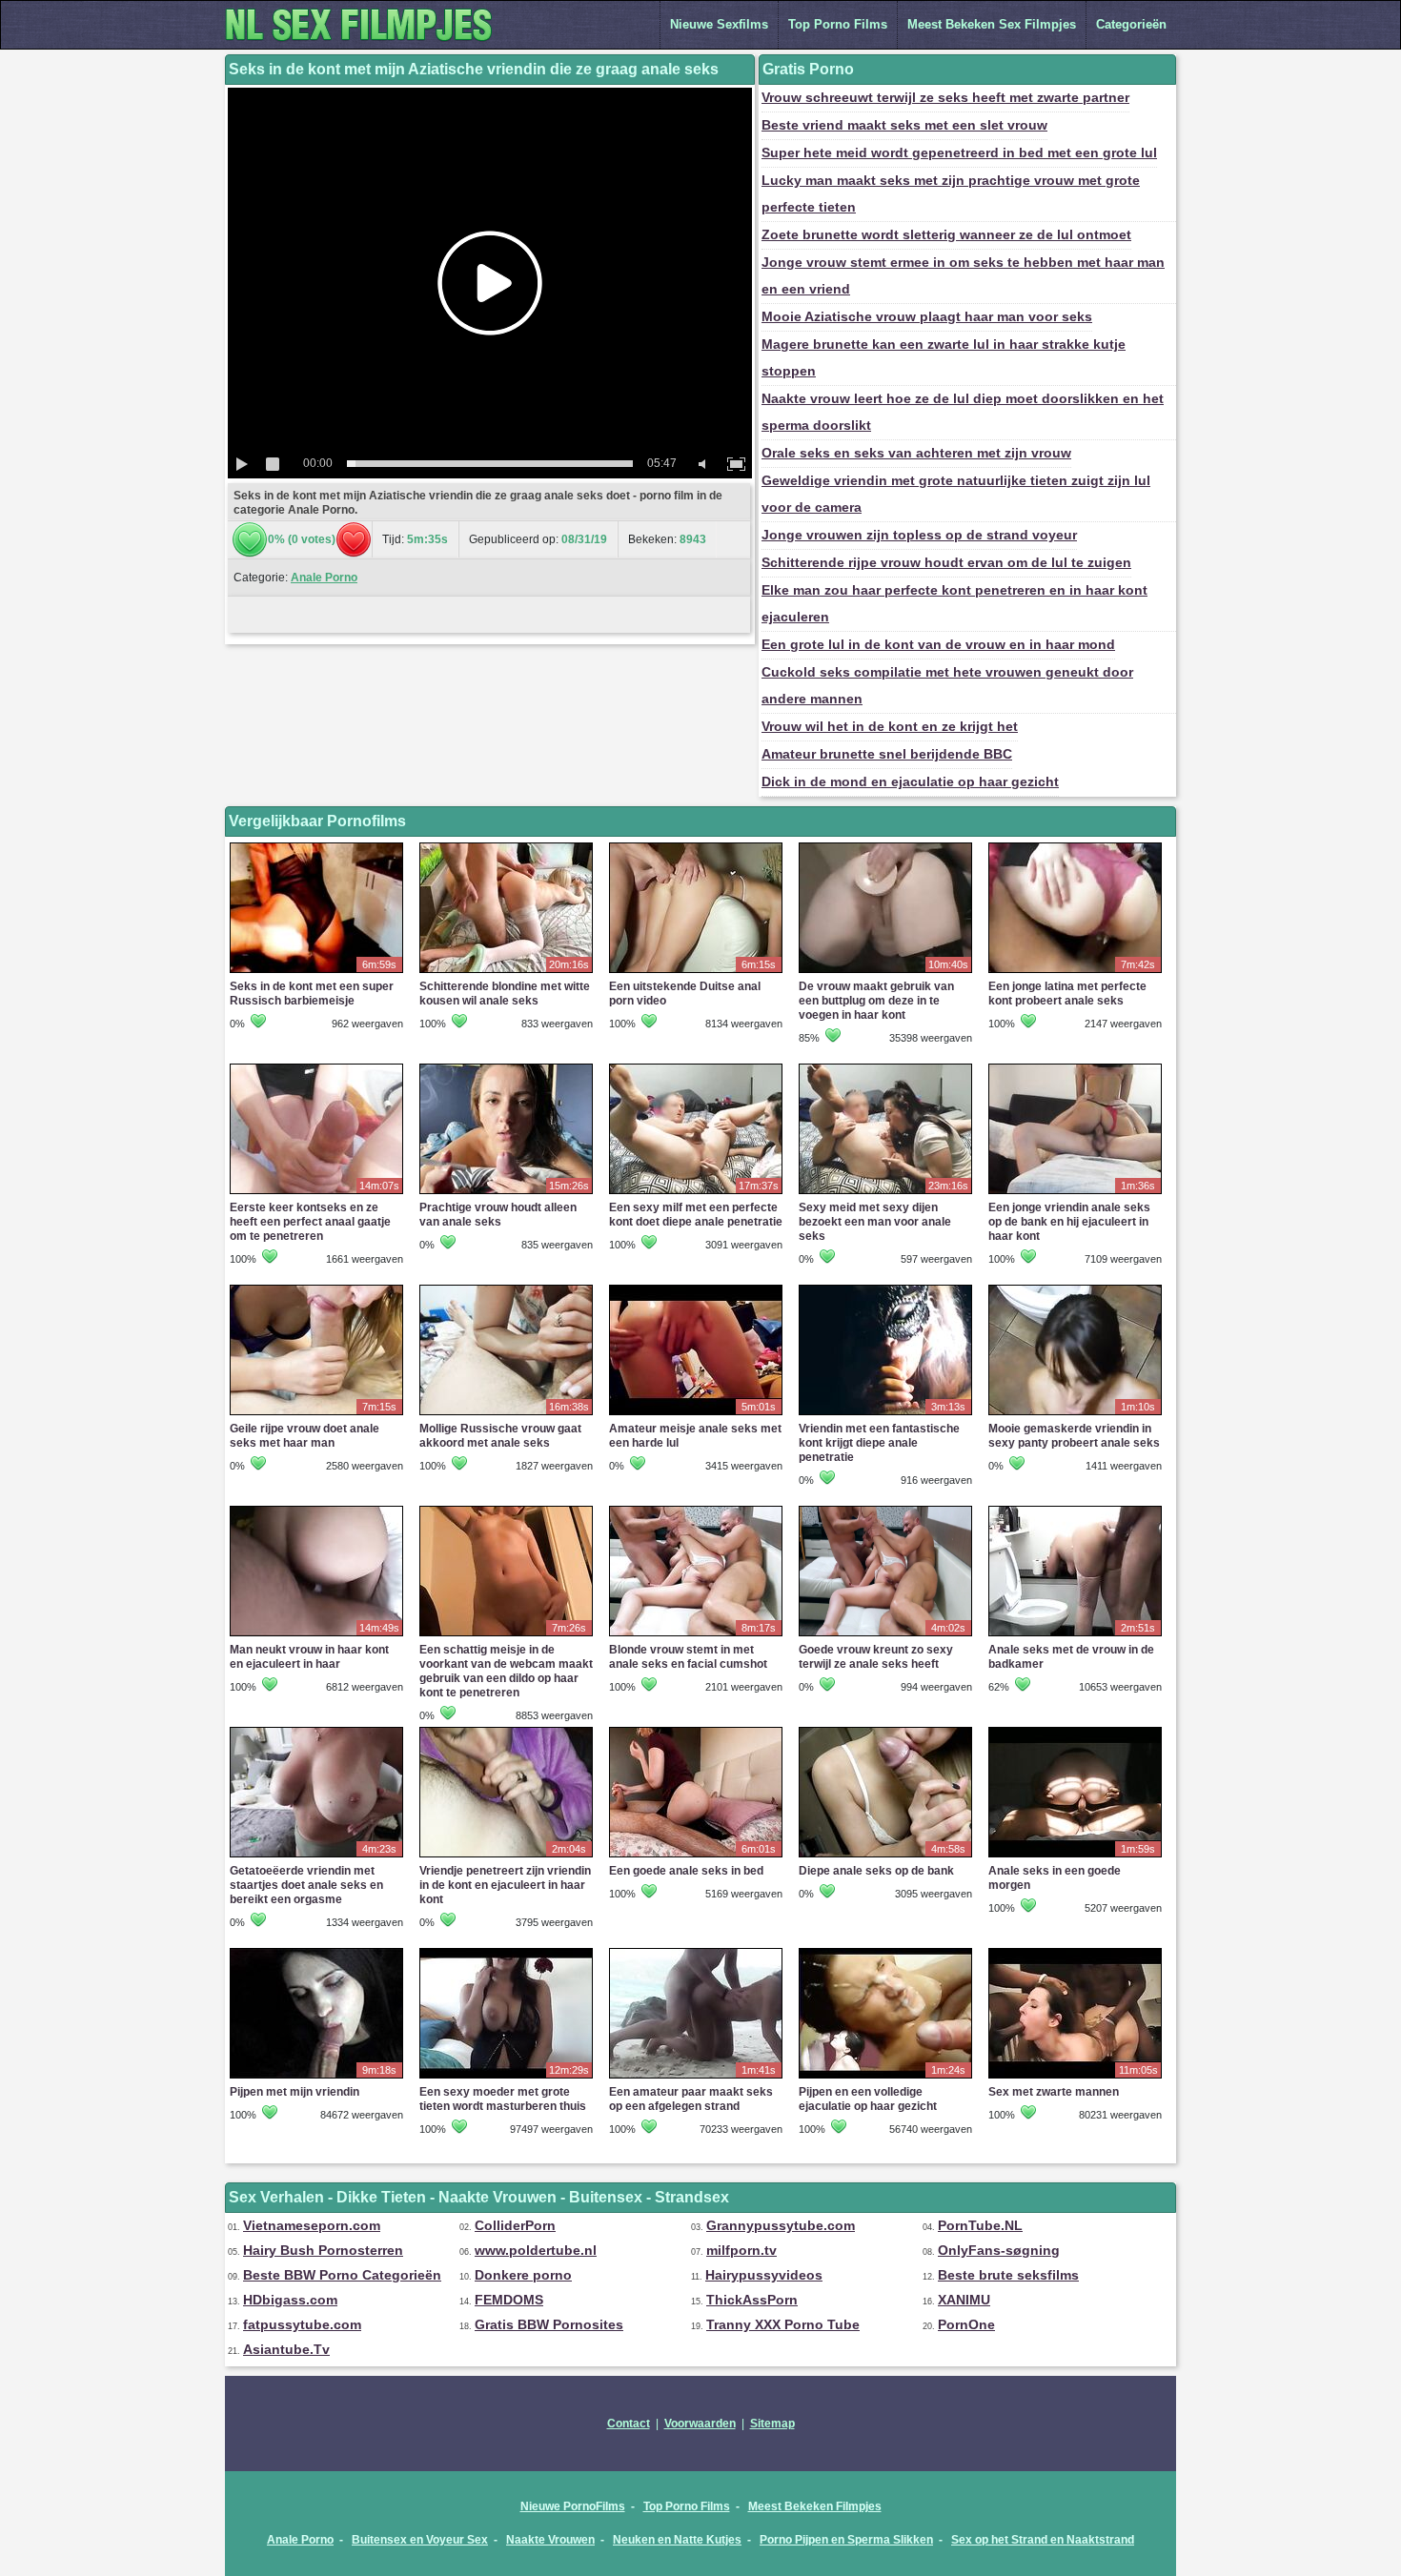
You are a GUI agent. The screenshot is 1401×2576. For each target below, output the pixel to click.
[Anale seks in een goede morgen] (1075, 1856)
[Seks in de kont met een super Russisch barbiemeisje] (316, 972)
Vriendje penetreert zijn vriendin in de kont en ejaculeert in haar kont (505, 1885)
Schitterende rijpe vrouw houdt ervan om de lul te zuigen (946, 562)
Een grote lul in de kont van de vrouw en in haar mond (938, 644)
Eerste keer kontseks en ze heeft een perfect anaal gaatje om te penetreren (310, 1222)
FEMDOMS (509, 2300)
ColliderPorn (515, 2225)
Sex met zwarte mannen (1054, 2092)
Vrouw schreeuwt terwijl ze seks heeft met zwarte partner (945, 97)
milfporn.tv (741, 2250)
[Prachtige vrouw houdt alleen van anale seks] (506, 1193)
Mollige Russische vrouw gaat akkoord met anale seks (500, 1436)
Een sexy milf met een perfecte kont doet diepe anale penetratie (696, 1215)
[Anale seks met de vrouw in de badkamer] (1075, 1635)
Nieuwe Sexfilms (719, 24)
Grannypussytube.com (781, 2225)
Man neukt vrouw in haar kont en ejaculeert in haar (309, 1657)
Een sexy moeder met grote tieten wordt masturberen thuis (503, 2099)
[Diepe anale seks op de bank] (885, 1856)
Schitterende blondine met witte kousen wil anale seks (505, 994)
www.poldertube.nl (536, 2250)
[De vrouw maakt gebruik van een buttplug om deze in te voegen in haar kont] (885, 972)
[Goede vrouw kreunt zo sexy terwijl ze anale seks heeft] (885, 1635)
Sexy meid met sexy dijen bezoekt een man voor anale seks (875, 1222)
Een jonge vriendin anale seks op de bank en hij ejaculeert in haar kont (1069, 1222)
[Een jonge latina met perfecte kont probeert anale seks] (1075, 972)
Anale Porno (324, 578)
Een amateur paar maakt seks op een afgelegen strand (691, 2099)
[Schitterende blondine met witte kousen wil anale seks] (506, 972)
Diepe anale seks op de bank (876, 1871)
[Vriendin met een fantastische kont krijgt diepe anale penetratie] (885, 1414)
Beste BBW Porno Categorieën (342, 2275)
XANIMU (964, 2300)
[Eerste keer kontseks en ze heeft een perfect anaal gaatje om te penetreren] (316, 1193)
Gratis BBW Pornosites (549, 2324)
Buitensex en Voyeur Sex (420, 2540)
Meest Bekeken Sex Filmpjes (992, 24)
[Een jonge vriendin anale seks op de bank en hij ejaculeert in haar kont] (1075, 1193)
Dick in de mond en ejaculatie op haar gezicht (910, 781)
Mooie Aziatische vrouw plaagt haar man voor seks (927, 316)
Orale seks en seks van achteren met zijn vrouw (916, 453)
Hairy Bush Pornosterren (323, 2250)
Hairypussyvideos (764, 2275)
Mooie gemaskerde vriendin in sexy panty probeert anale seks (1074, 1436)
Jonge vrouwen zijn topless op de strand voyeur (919, 535)
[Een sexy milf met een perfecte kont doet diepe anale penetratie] (696, 1193)
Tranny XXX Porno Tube (783, 2324)
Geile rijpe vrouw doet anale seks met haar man (305, 1436)
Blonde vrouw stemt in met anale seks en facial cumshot (688, 1657)
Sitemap (772, 2424)
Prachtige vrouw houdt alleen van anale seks (498, 1215)
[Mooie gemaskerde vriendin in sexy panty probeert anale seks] (1075, 1414)
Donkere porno (523, 2275)
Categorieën (1131, 24)
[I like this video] (250, 539)
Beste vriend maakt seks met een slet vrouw (904, 125)
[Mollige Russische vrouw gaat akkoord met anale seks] (506, 1414)
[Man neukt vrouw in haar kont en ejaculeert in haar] (316, 1635)
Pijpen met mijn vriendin (294, 2092)
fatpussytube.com (302, 2324)
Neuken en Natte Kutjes (677, 2540)
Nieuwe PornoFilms (573, 2506)
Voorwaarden (700, 2424)
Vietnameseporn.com (312, 2225)
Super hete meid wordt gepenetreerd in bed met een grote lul (959, 152)
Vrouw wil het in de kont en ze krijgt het (890, 726)
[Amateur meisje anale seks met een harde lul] (696, 1414)
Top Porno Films (838, 24)
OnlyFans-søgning (999, 2250)
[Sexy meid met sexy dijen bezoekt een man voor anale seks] (885, 1193)
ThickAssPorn (752, 2300)
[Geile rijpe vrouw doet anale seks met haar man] (316, 1414)
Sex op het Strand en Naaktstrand (1043, 2540)
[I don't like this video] (354, 539)
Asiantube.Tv (286, 2349)
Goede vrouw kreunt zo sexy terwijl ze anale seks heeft (876, 1657)
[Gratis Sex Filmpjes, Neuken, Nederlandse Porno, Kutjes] (368, 45)
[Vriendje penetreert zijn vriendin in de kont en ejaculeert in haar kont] (506, 1856)
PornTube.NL (980, 2225)
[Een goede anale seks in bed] (696, 1856)
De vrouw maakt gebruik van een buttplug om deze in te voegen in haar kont (876, 1001)
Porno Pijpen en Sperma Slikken (846, 2540)
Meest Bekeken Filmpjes (815, 2506)
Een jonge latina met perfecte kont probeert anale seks (1067, 994)
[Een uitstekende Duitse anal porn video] (696, 972)
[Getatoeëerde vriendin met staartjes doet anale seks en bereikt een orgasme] (316, 1856)
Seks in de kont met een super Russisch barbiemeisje (312, 994)
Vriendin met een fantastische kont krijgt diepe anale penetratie (879, 1443)
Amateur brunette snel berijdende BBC (887, 754)
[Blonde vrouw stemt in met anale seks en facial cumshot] (696, 1635)
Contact (629, 2424)
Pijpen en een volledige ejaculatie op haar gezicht (868, 2099)
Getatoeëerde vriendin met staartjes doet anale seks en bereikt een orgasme (306, 1885)
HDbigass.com (290, 2300)
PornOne (966, 2324)
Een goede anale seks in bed (686, 1871)
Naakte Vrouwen (550, 2540)
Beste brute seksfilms (1008, 2275)
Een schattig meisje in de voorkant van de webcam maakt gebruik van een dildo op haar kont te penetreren (506, 1671)
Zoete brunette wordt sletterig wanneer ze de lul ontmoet (946, 234)
